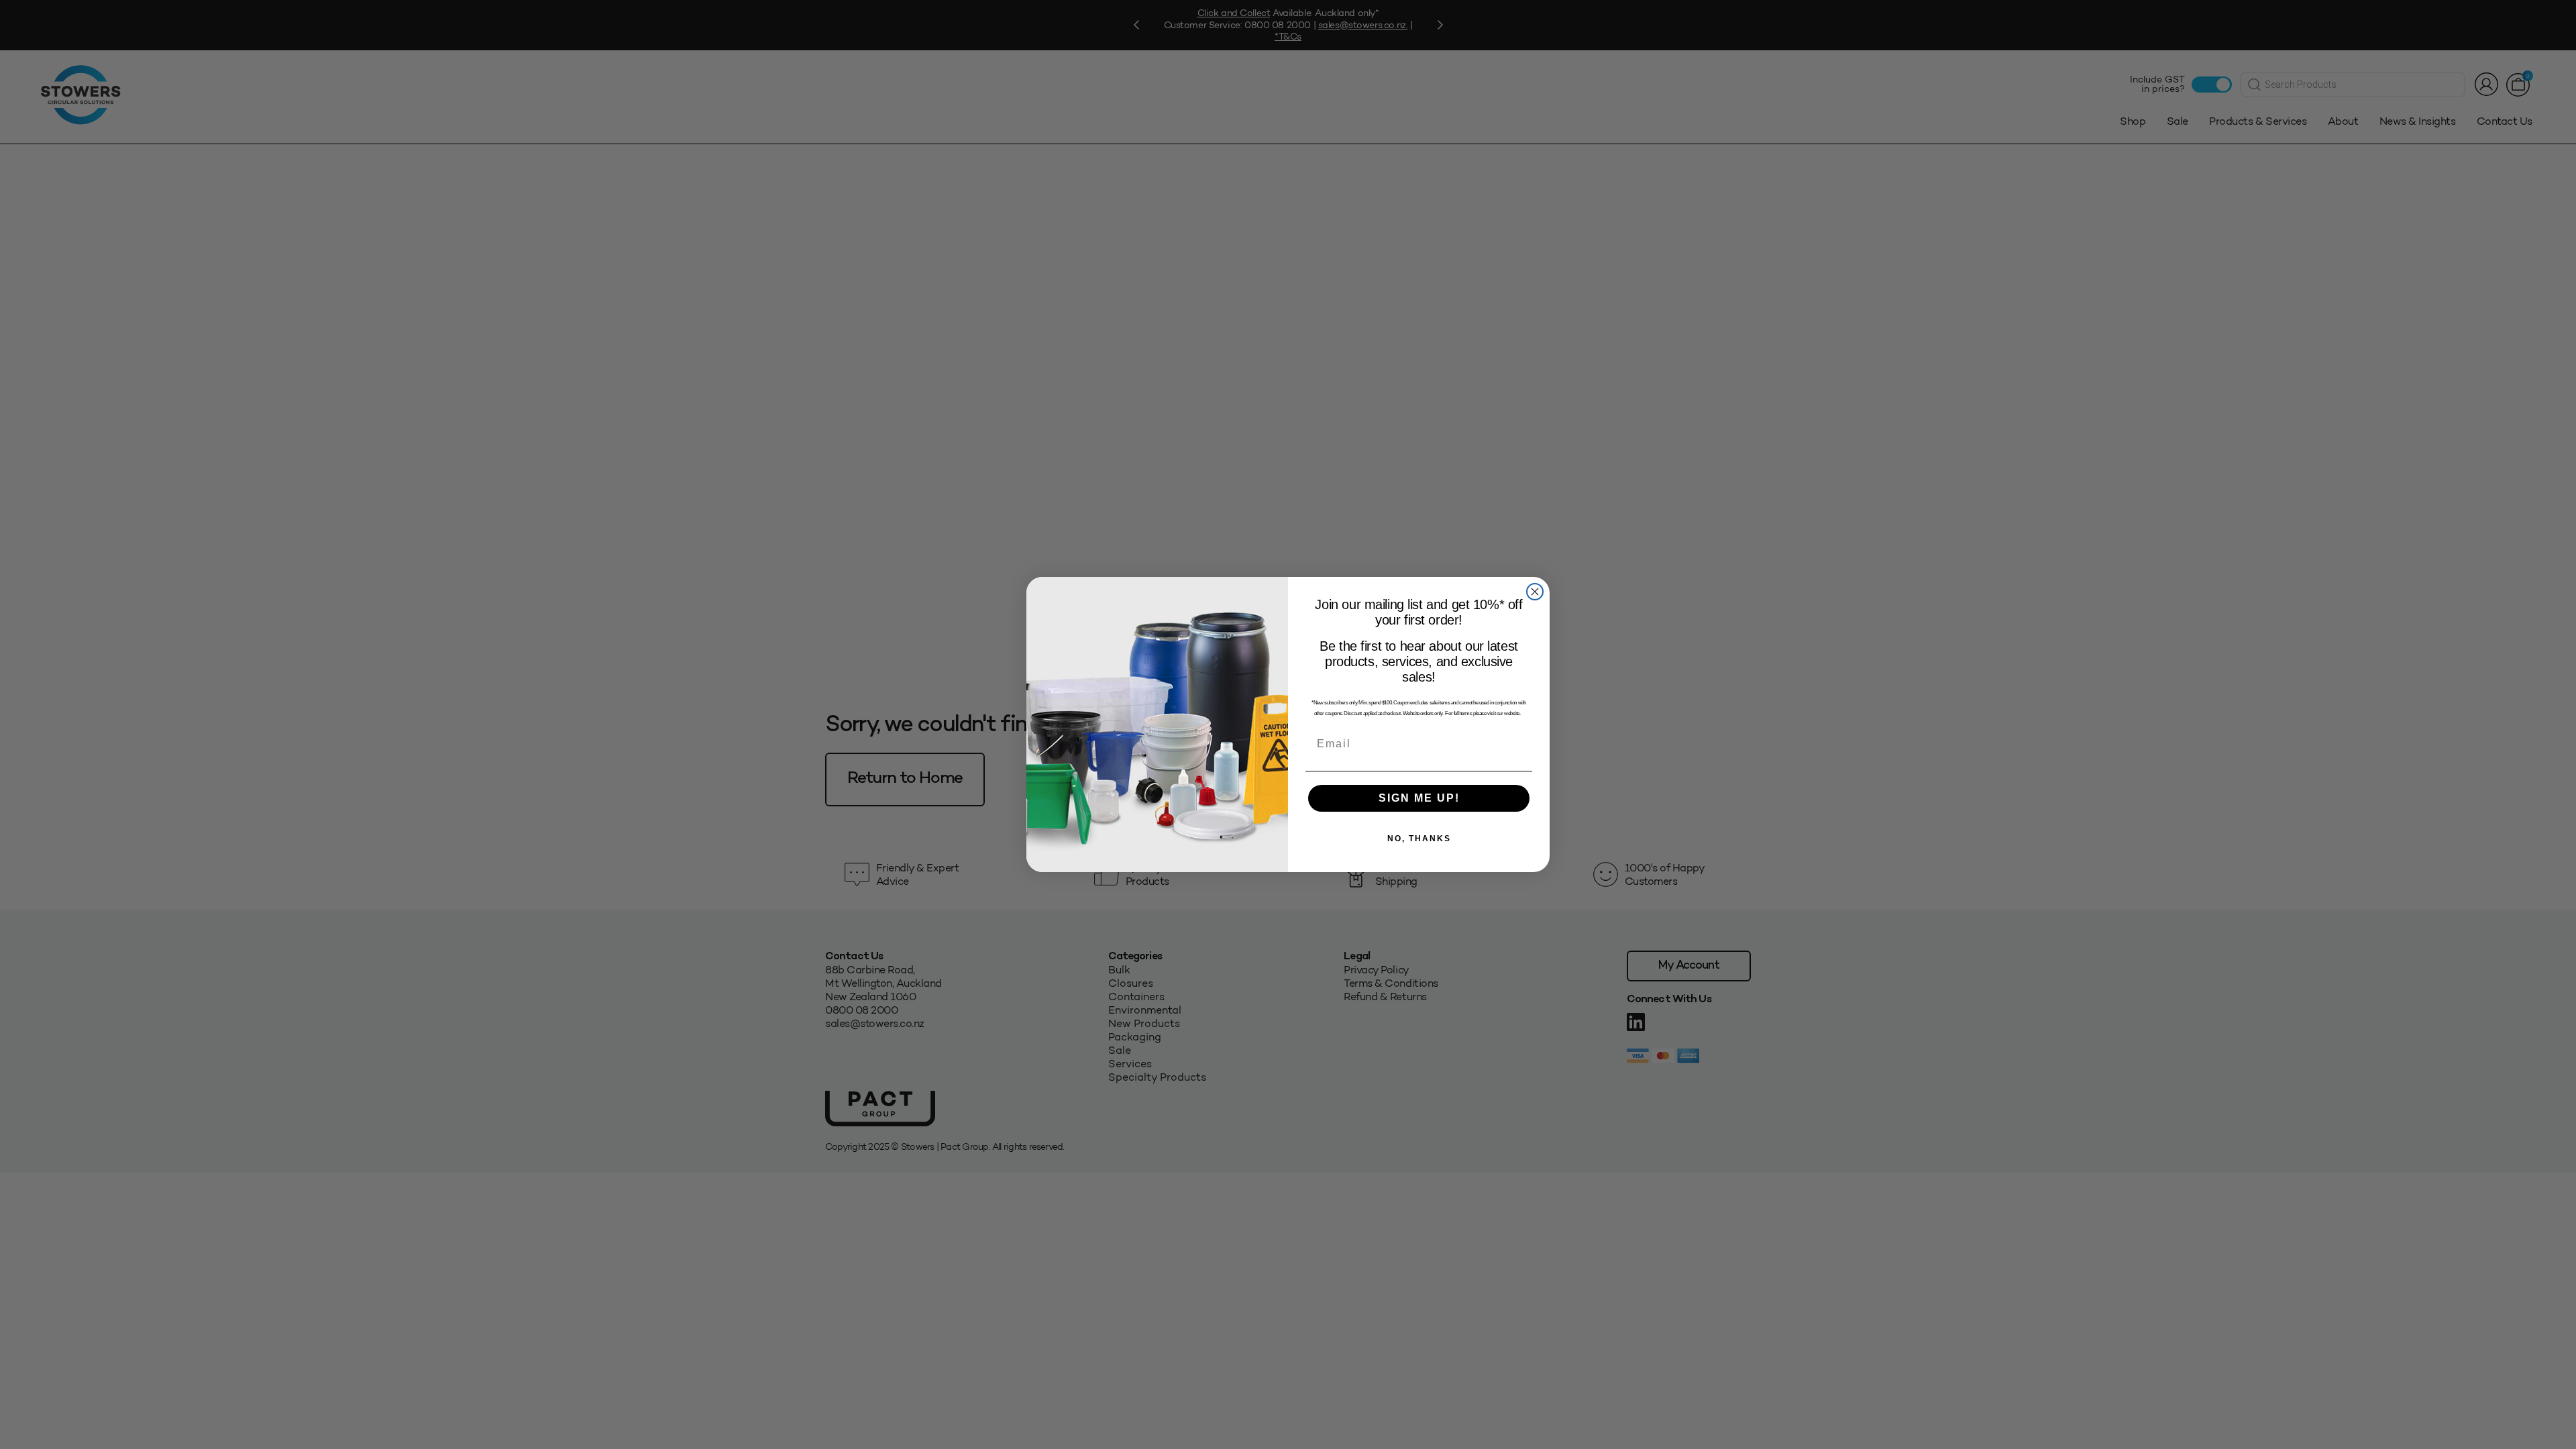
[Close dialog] (1535, 592)
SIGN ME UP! (1419, 798)
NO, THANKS (1419, 839)
